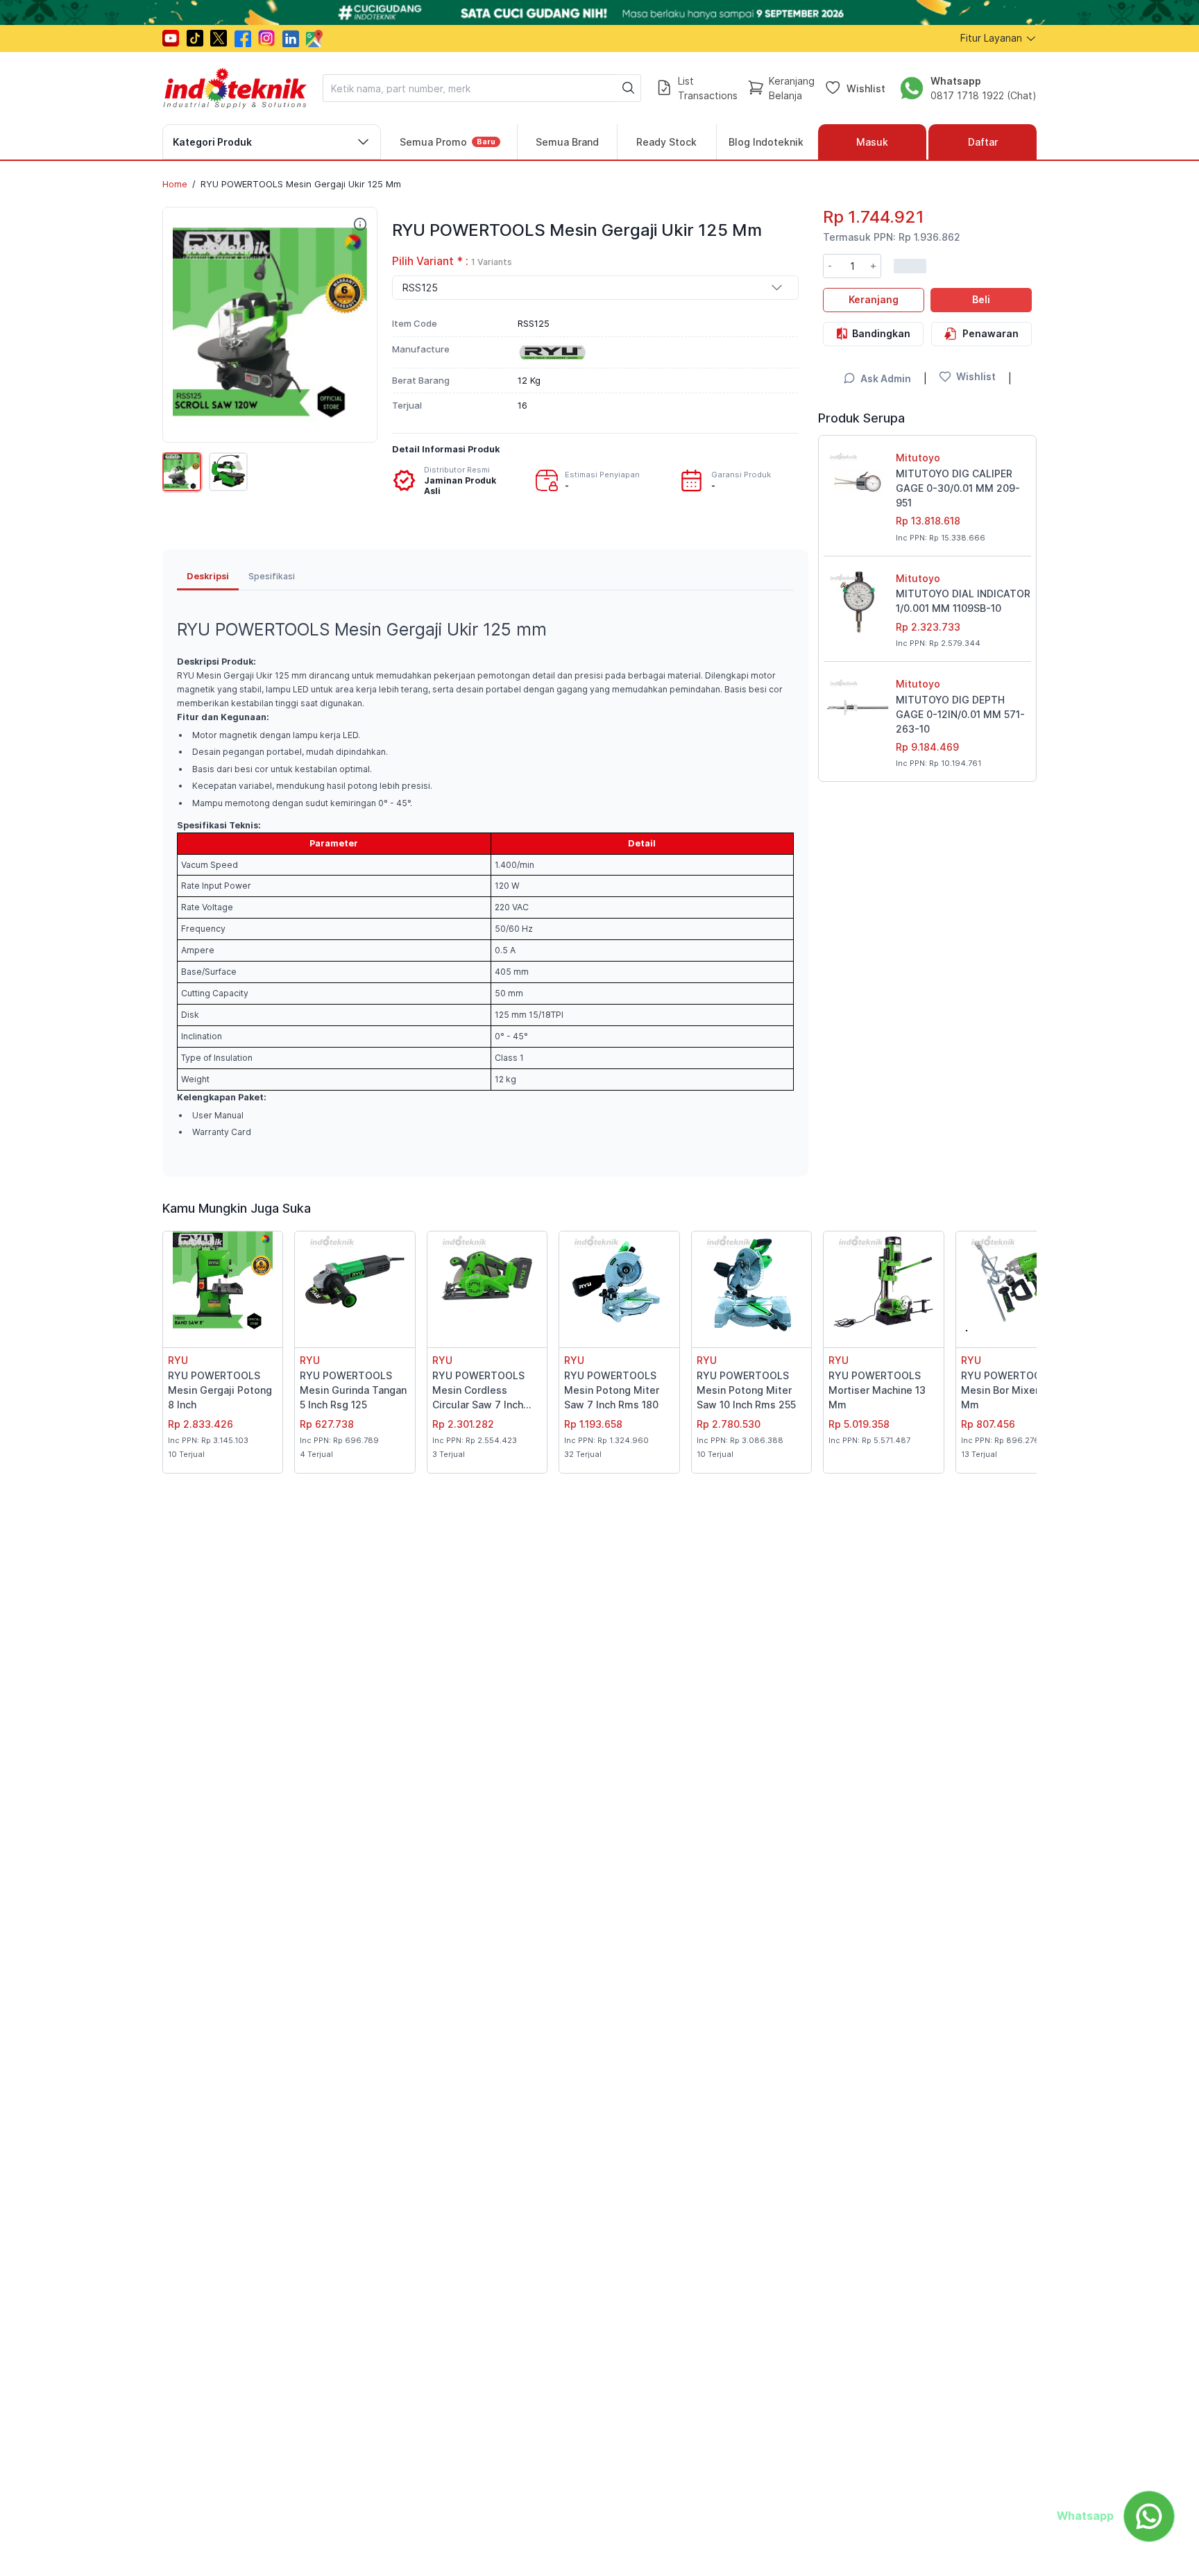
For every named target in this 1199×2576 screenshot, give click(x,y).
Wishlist (866, 88)
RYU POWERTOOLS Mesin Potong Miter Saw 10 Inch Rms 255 (746, 1390)
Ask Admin (886, 378)
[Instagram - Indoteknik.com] (266, 38)
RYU (178, 1360)
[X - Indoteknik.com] (219, 38)
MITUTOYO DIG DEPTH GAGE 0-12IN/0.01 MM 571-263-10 (960, 714)
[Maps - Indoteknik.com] (314, 39)
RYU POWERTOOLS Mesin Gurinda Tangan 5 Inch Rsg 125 (353, 1390)
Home (175, 184)
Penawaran (990, 333)
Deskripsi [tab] (208, 576)
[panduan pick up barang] (599, 12)
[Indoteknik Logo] (235, 88)
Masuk (872, 142)
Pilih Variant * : (452, 261)
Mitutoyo (918, 458)
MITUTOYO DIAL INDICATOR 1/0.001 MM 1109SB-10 (963, 601)
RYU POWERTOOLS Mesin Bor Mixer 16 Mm (1007, 1390)
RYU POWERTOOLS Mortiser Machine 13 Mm (877, 1390)
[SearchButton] (629, 88)
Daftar (983, 142)
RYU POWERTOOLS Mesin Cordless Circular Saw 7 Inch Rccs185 (478, 1391)
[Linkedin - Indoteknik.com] (291, 39)
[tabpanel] (485, 876)
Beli (981, 299)
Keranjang (874, 299)
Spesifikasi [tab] (272, 576)
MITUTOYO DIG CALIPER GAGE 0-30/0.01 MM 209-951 (958, 488)
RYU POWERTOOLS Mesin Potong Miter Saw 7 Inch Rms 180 (612, 1390)
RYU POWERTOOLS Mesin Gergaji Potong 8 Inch (220, 1390)
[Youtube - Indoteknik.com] (171, 38)
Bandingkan (881, 333)
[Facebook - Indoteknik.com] (243, 39)
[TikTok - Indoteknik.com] (195, 38)
